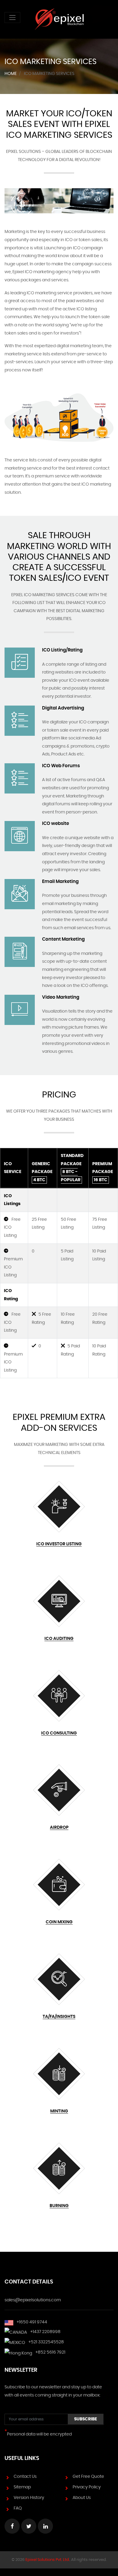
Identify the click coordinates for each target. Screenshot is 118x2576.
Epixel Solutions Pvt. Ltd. (48, 2560)
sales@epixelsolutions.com (33, 2300)
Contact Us (25, 2477)
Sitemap (22, 2487)
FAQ (18, 2508)
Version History (29, 2498)
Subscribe (86, 2419)
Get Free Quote (88, 2477)
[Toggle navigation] (12, 18)
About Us (82, 2498)
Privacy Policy (87, 2487)
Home (11, 74)
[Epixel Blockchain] (59, 19)
